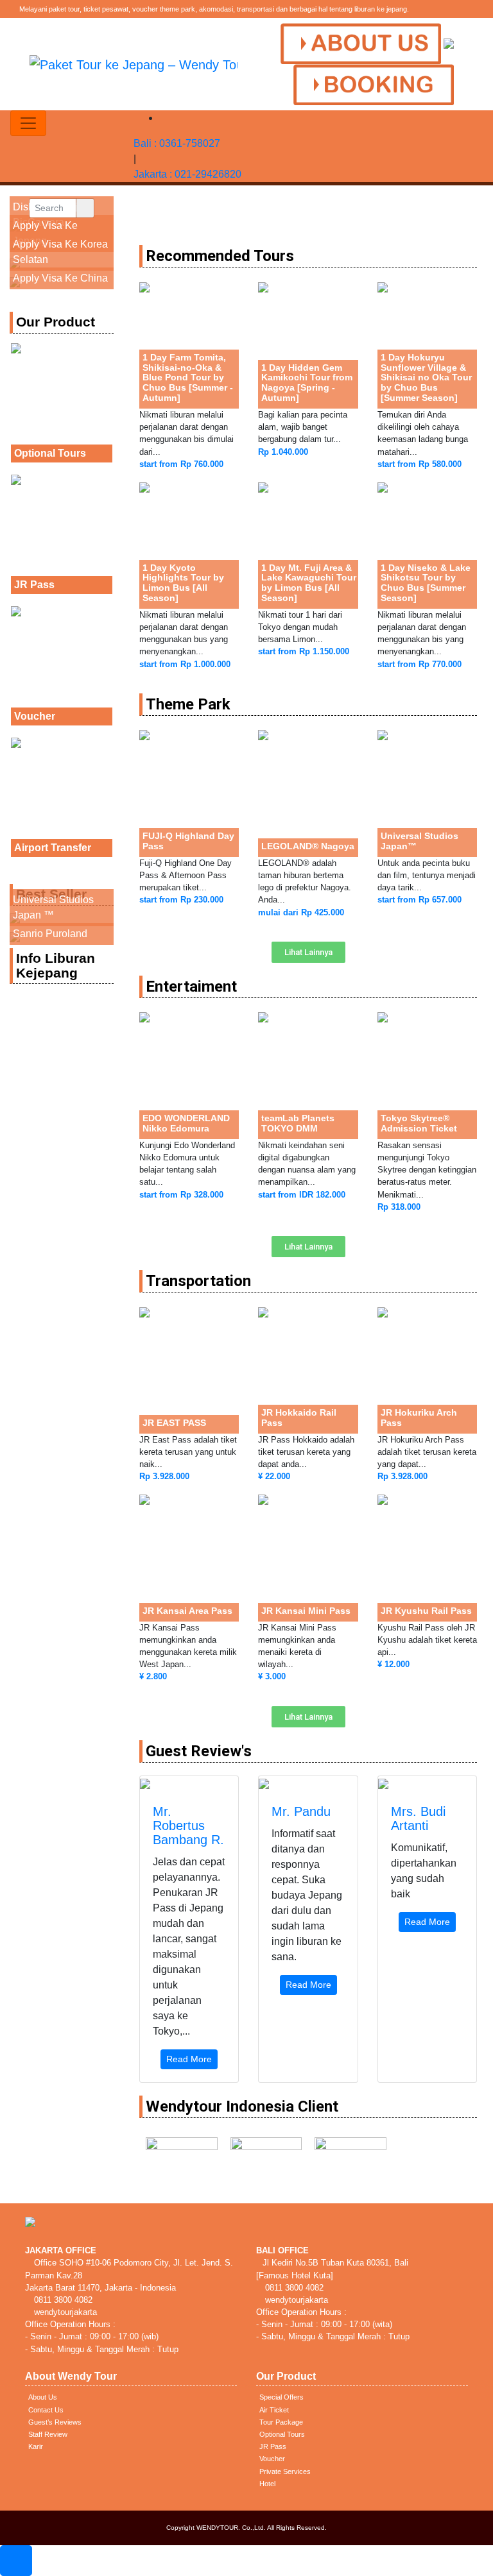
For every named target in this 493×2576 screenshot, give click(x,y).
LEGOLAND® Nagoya (308, 846)
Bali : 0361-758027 (177, 143)
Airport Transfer (53, 848)
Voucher (35, 716)
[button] (308, 952)
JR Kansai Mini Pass (306, 1611)
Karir (36, 2446)
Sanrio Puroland (50, 934)
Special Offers (281, 2397)
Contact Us (46, 2410)
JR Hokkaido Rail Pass (299, 1418)
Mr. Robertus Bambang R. (188, 1826)
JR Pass (34, 585)
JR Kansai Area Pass (187, 1611)
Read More (189, 2059)
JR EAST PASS (174, 1423)
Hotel (267, 2484)
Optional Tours (50, 453)
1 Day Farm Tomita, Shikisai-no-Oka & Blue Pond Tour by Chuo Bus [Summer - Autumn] (188, 377)
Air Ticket (274, 2410)
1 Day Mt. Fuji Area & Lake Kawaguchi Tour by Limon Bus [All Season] (309, 583)
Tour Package (281, 2422)
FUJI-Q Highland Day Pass (188, 841)
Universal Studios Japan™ (419, 841)
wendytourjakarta (64, 2312)
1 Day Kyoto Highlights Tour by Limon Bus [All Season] (183, 583)
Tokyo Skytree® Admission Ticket (419, 1123)
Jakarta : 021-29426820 (187, 174)
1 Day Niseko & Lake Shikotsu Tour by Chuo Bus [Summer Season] (426, 583)
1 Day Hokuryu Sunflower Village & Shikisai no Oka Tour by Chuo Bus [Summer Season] (426, 377)
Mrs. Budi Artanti (418, 1818)
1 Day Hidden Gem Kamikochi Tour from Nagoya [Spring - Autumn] (307, 383)
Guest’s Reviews (55, 2422)
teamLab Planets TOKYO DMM (298, 1123)
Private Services (285, 2471)
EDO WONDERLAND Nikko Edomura (186, 1123)
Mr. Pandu (301, 1811)
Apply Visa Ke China (60, 278)
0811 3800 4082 (62, 2300)
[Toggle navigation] (28, 123)
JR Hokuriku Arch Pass (419, 1418)
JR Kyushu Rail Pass (426, 1611)
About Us (43, 2397)
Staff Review (48, 2434)
